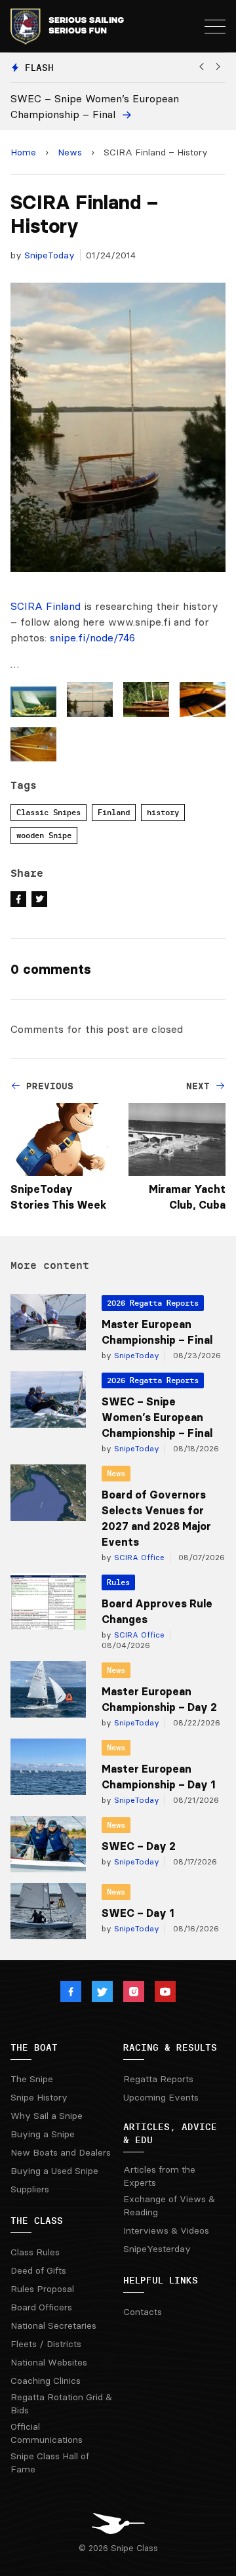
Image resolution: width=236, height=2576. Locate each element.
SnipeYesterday (157, 2249)
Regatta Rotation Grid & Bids (61, 2404)
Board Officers (41, 2307)
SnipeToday (49, 255)
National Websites (49, 2362)
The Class (37, 2221)
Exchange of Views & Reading (169, 2205)
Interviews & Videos (166, 2230)
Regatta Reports (158, 2079)
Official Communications (47, 2433)
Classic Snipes (49, 812)
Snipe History (39, 2097)
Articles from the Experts (159, 2176)
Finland (114, 812)
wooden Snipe (44, 835)
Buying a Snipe (43, 2134)
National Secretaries (53, 2325)
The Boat (34, 2047)
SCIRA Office (138, 1557)
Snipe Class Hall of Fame (50, 2463)
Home (23, 152)
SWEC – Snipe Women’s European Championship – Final (157, 1417)
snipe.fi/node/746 (92, 637)
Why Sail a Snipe (47, 2116)
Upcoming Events (161, 2097)
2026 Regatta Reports (153, 1303)
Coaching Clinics (46, 2381)
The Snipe (32, 2079)
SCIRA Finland (46, 606)
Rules (118, 1582)
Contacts (143, 2312)
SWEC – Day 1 (138, 1913)
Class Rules (35, 2252)
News (70, 152)
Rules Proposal (42, 2289)
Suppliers (30, 2189)
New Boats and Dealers (61, 2152)
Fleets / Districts (46, 2344)
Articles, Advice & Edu (170, 2133)
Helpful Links (161, 2280)
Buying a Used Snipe (54, 2171)
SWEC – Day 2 (139, 1846)
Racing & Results (170, 2047)
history (163, 812)
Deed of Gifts (38, 2270)
